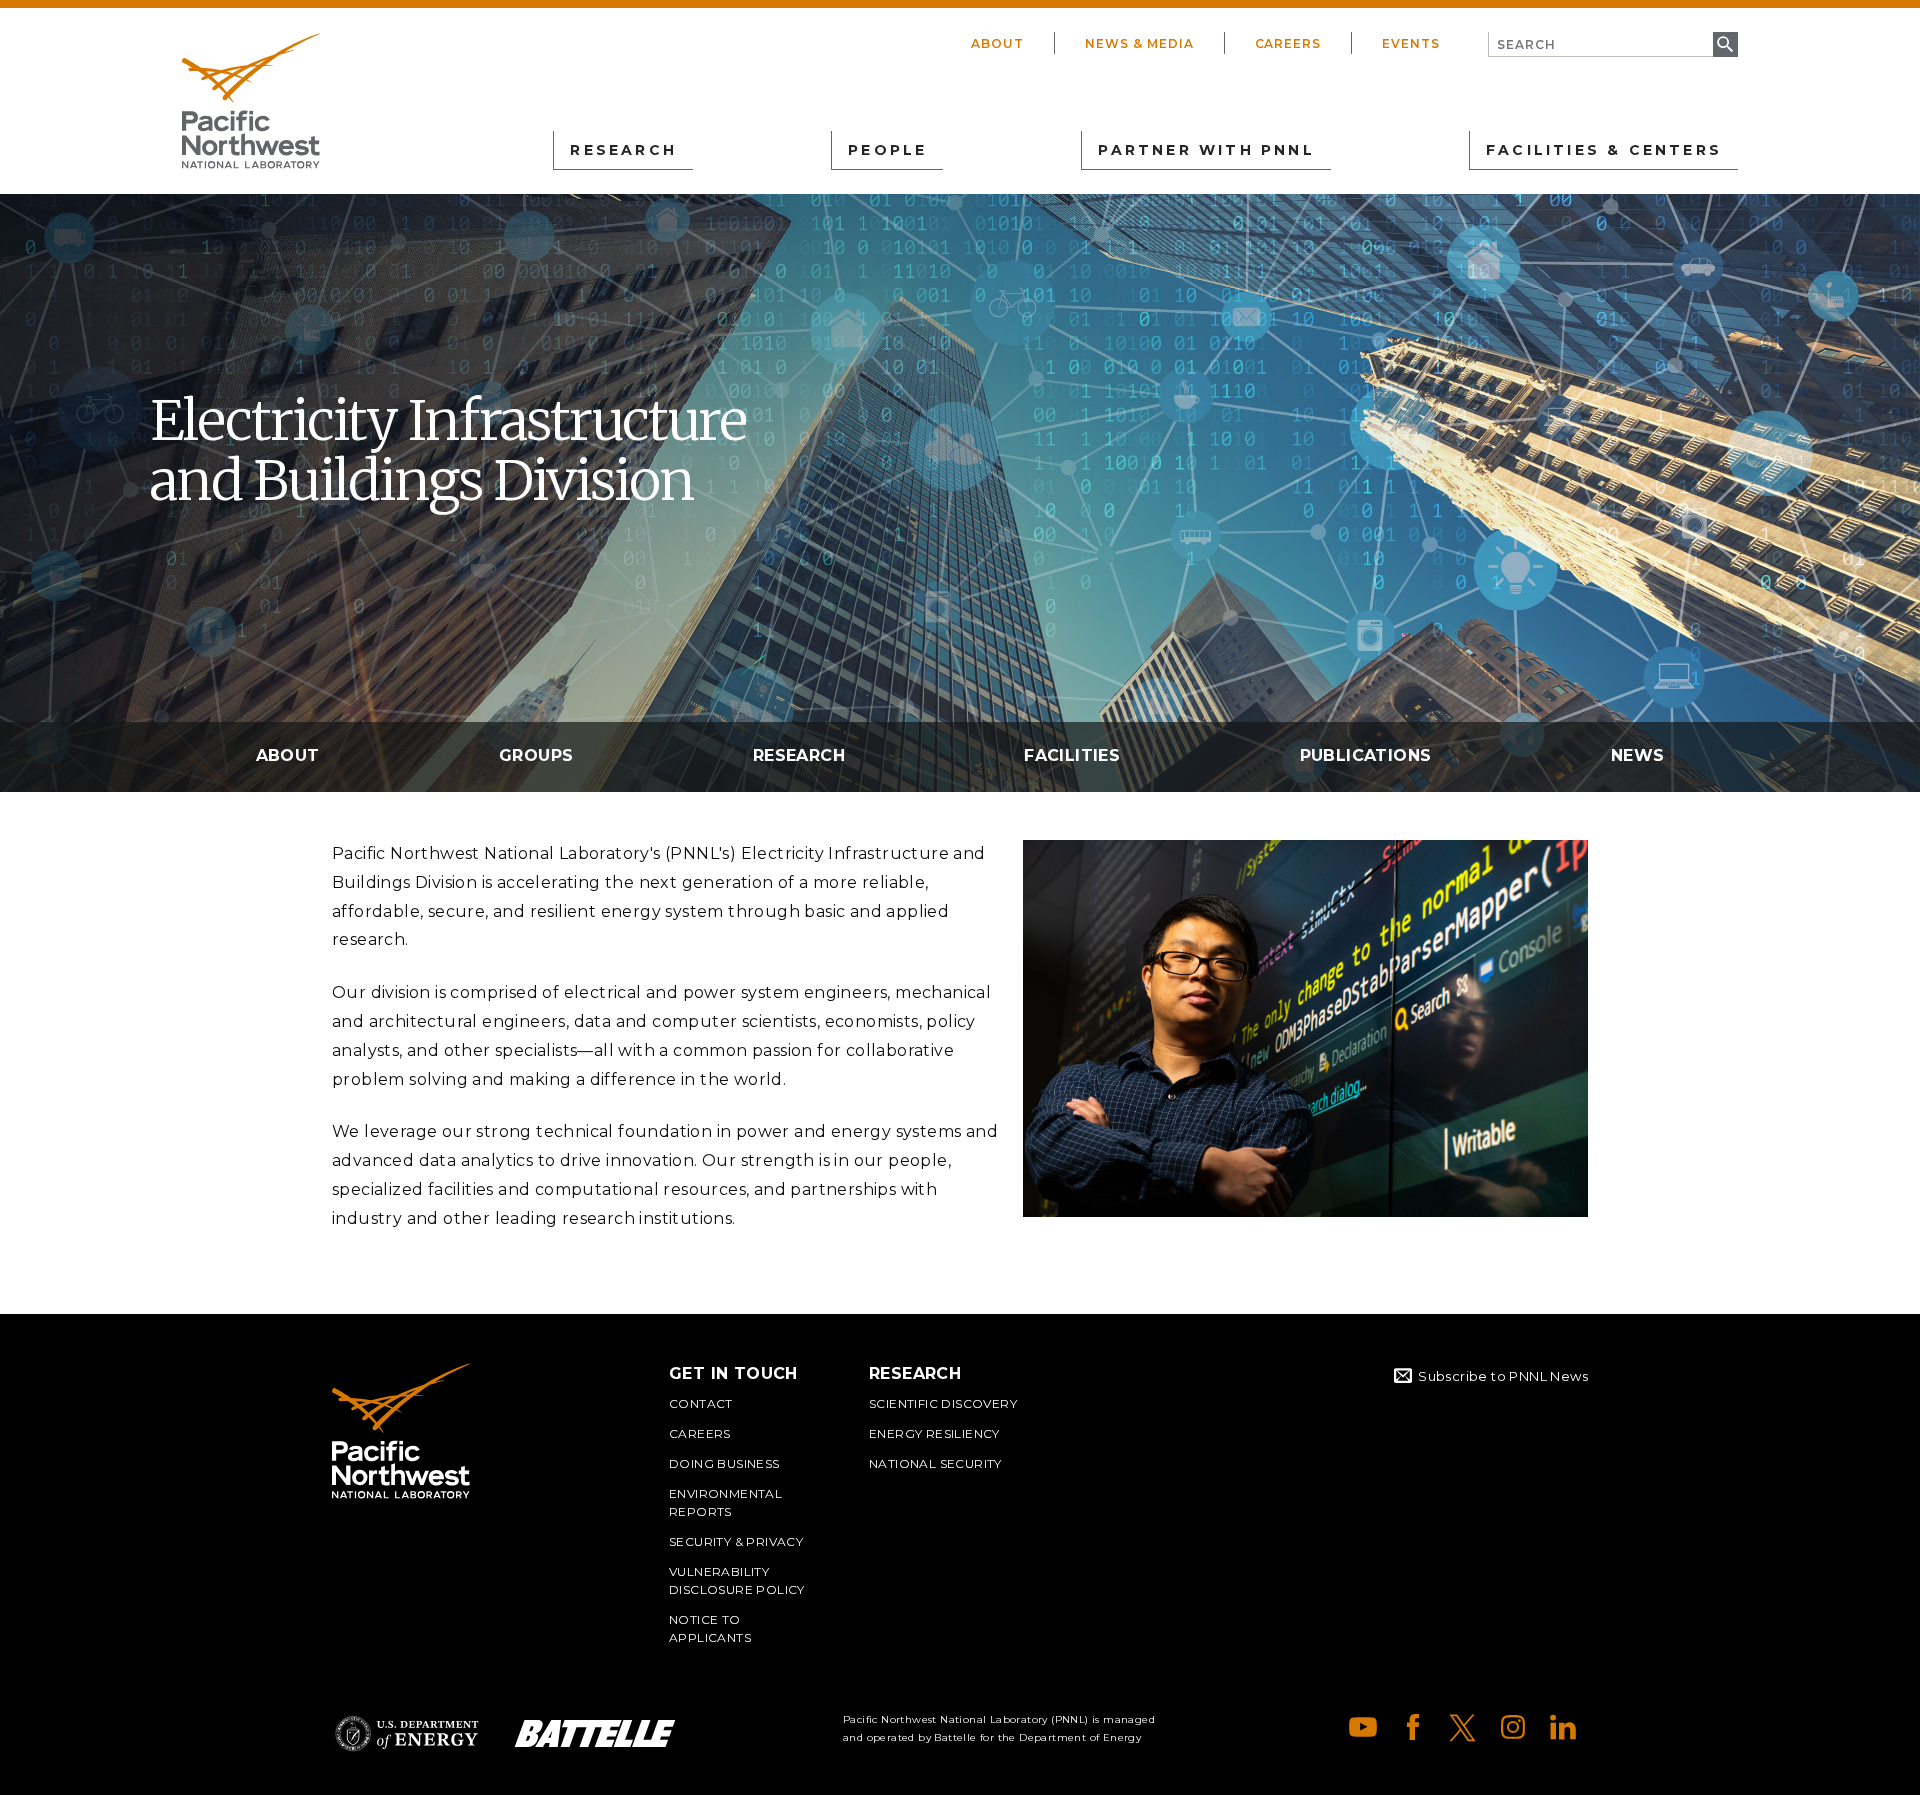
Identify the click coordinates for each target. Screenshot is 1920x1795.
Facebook (1413, 1727)
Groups (536, 755)
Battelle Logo (595, 1733)
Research (799, 755)
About (997, 43)
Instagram (1513, 1727)
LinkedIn (1563, 1727)
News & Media (1139, 43)
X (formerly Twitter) (1463, 1727)
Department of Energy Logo (407, 1733)
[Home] (251, 101)
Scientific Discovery (943, 1403)
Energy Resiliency (934, 1433)
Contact (701, 1403)
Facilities (1072, 755)
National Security (935, 1463)
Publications (1366, 755)
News (1638, 755)
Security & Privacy (736, 1541)
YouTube (1363, 1727)
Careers (1288, 43)
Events (1411, 43)
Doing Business (724, 1463)
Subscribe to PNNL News (1503, 1376)
